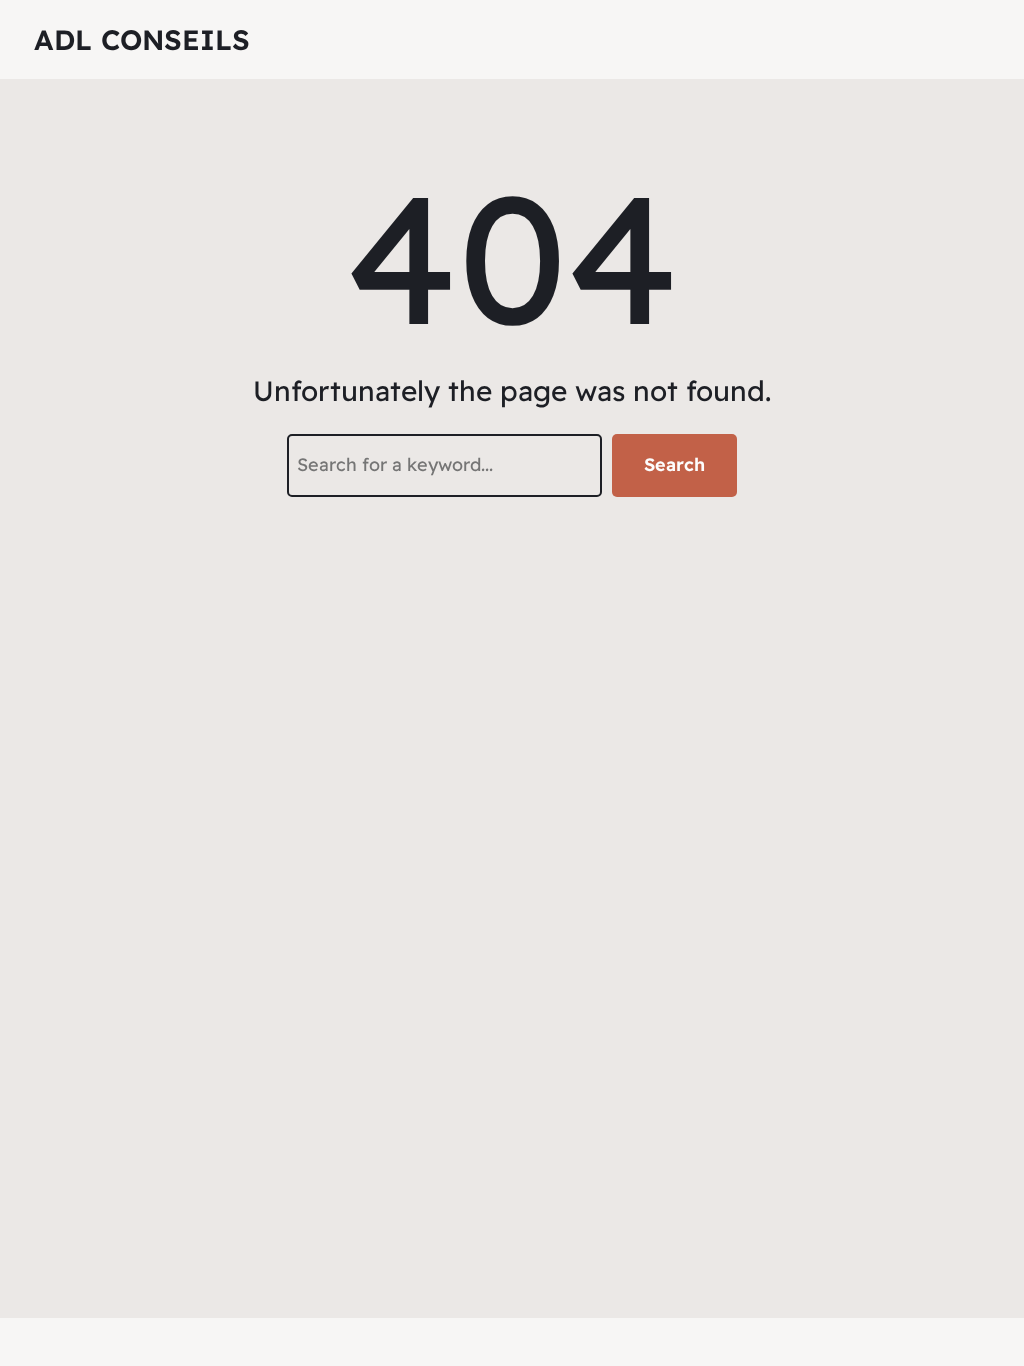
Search (674, 464)
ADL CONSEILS (142, 39)
